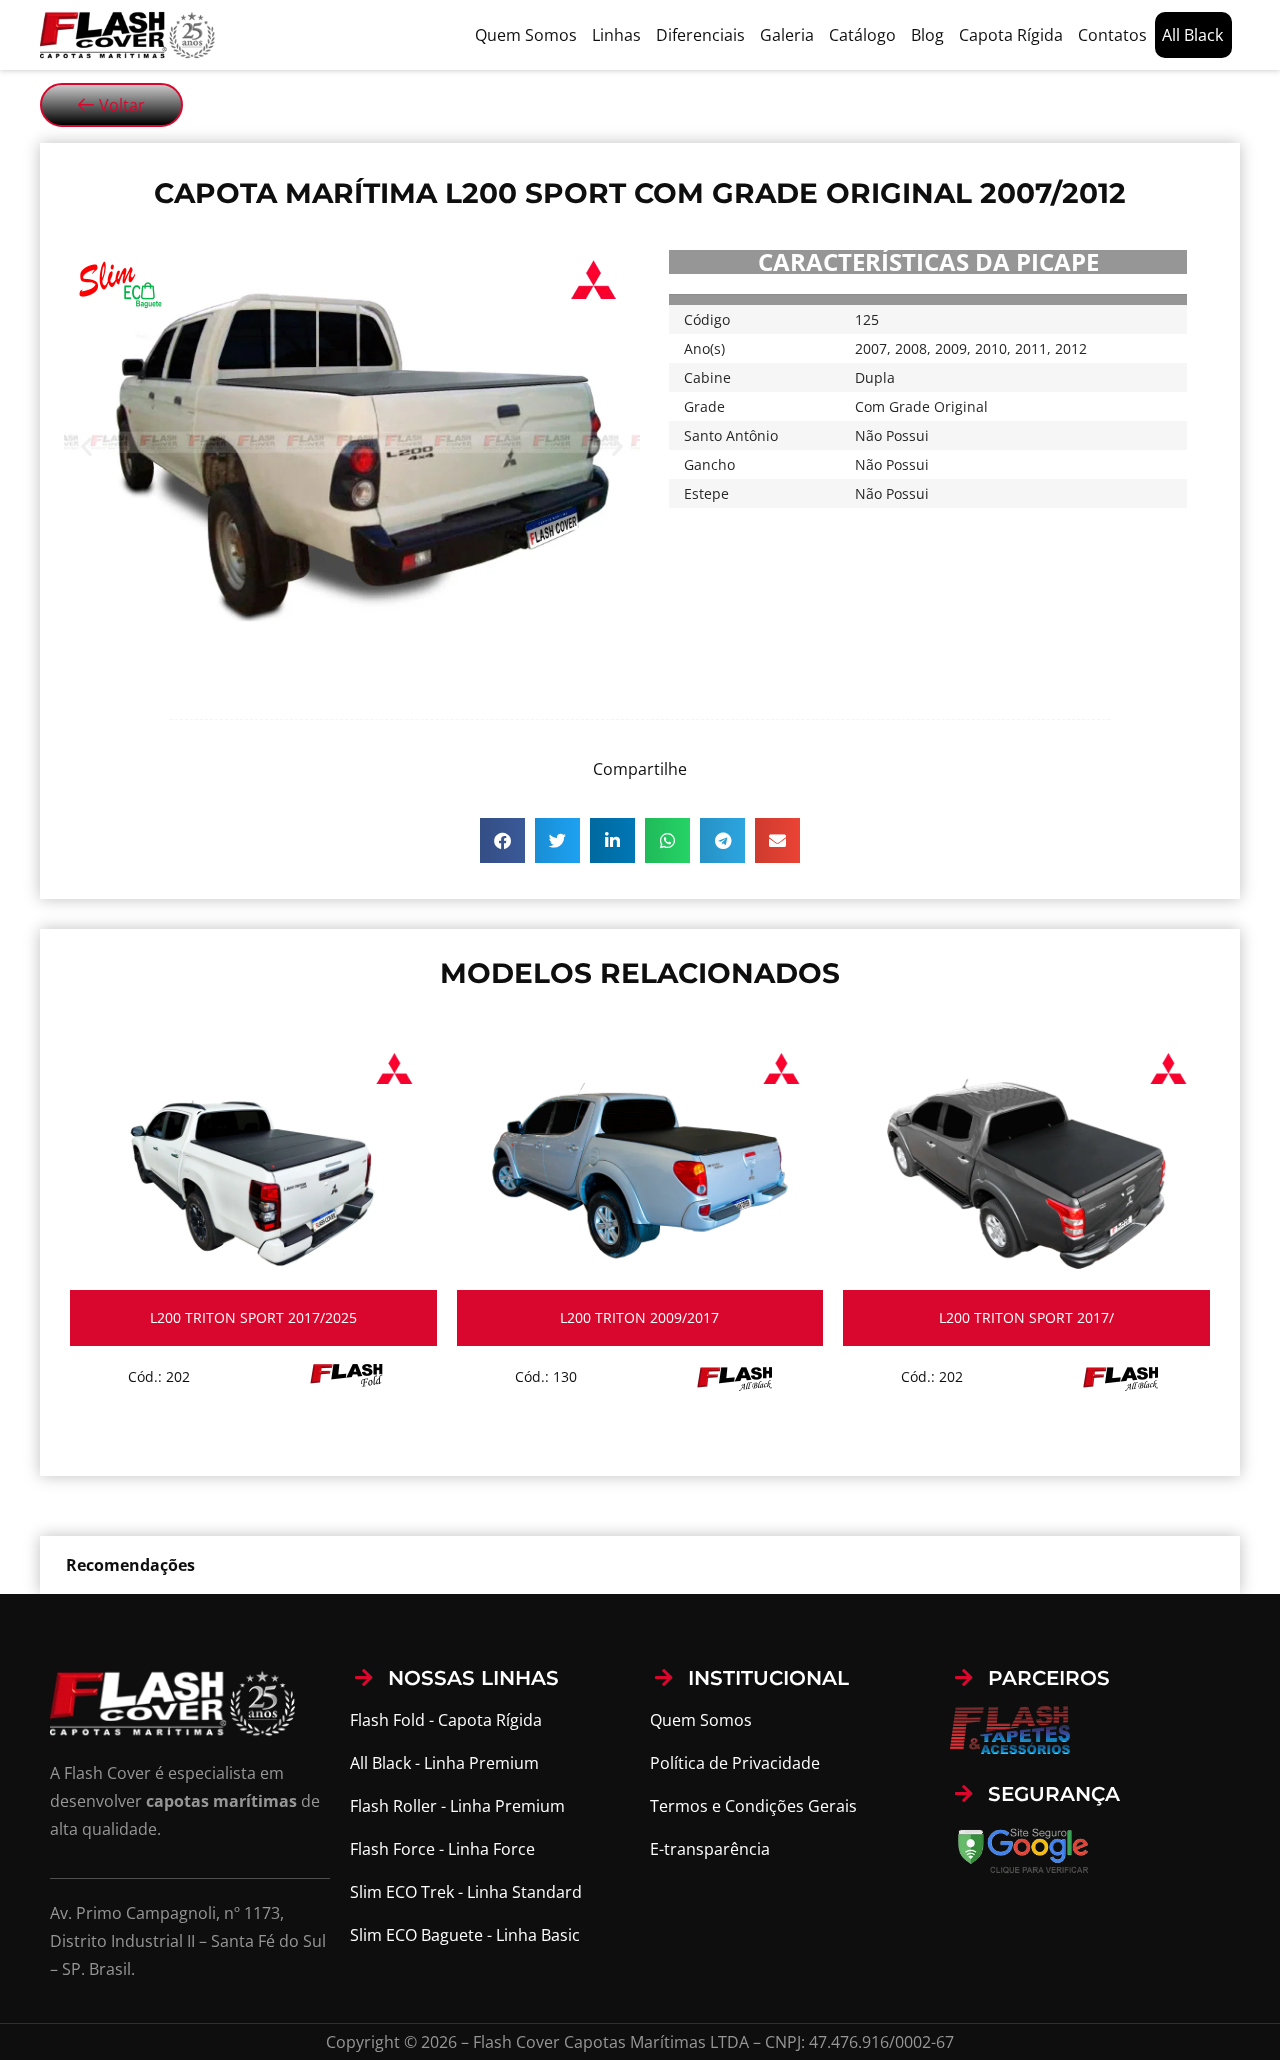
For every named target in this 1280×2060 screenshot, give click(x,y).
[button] (86, 446)
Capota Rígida (1011, 35)
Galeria (787, 35)
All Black (1192, 35)
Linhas (616, 35)
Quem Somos (526, 35)
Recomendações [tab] (130, 1565)
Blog (927, 35)
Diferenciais (700, 35)
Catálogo (862, 35)
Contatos (1112, 35)
